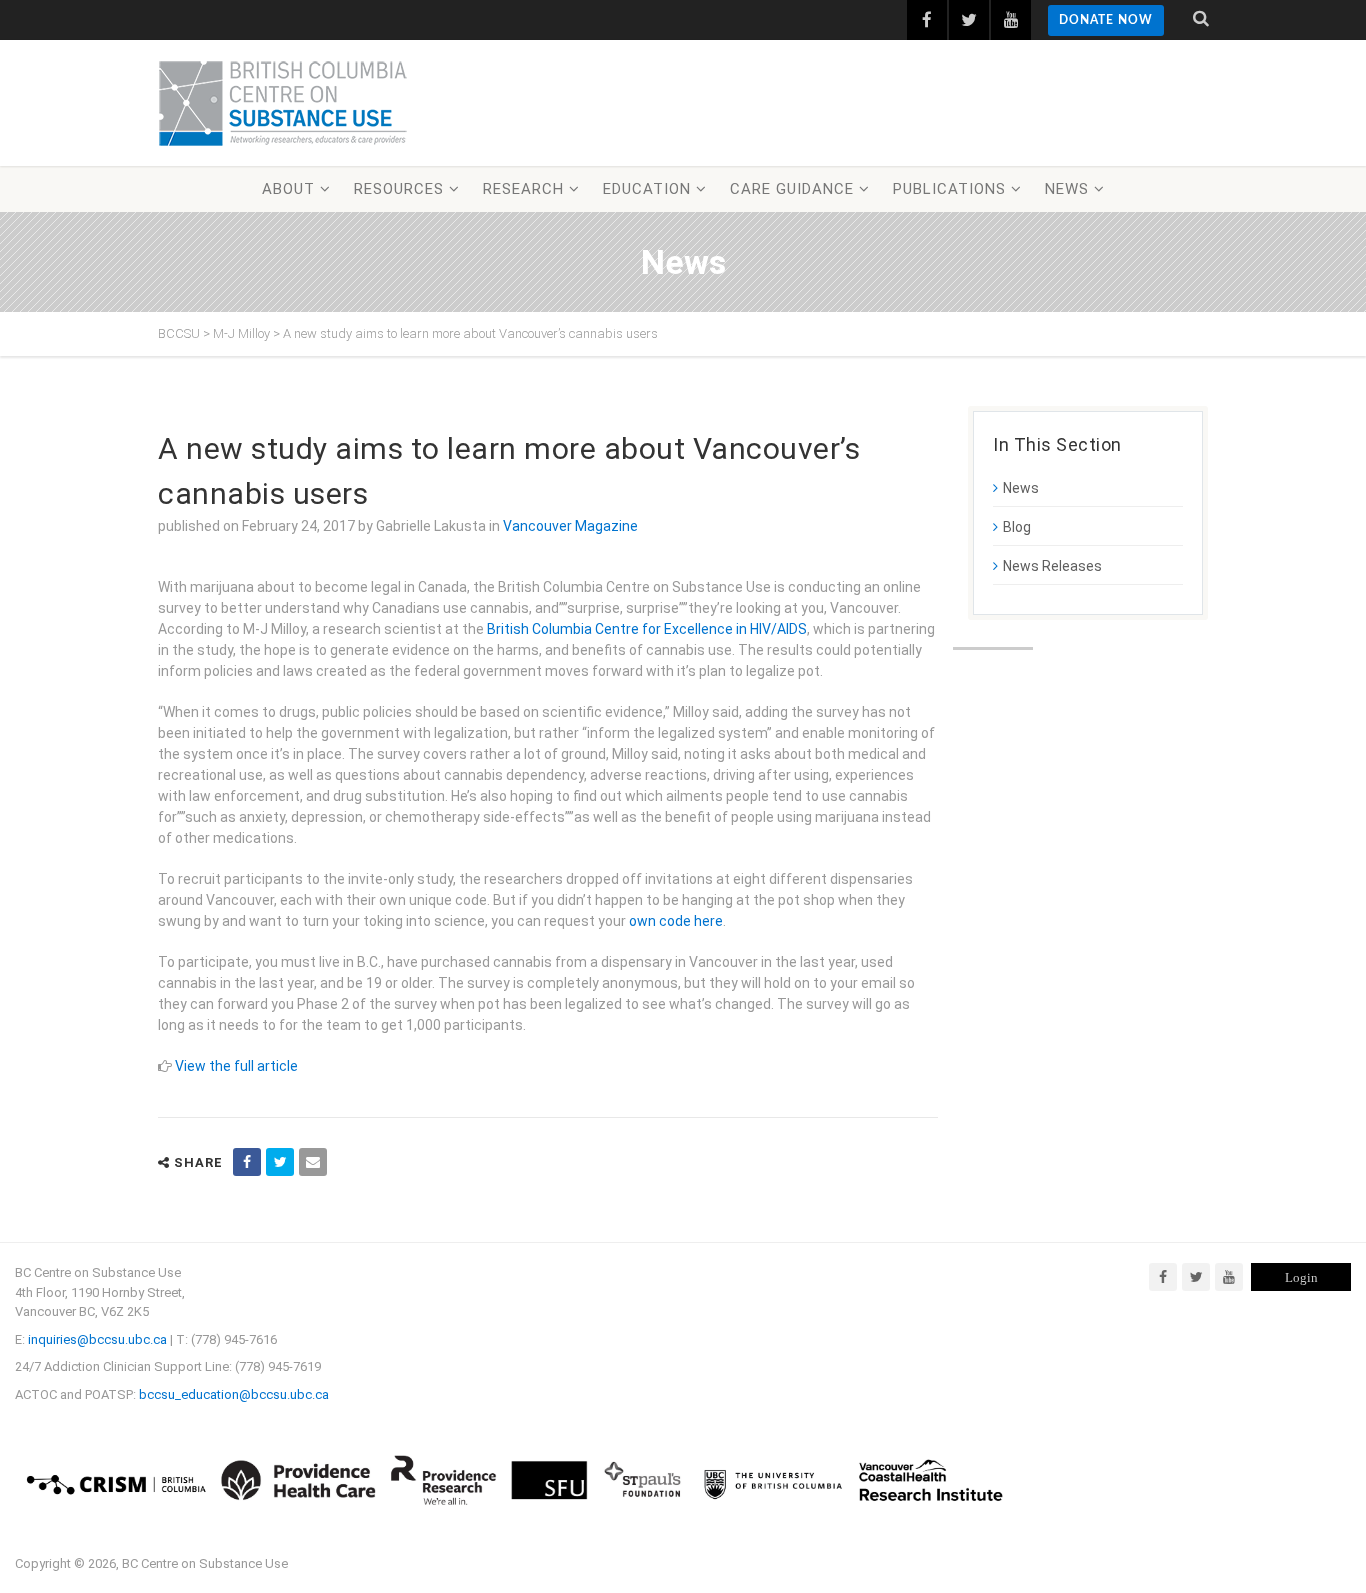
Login (1301, 1277)
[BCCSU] (283, 103)
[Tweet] (280, 1162)
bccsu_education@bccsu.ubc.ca (234, 1394)
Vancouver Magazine (570, 526)
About (288, 189)
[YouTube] (1229, 1277)
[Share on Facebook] (247, 1162)
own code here (676, 921)
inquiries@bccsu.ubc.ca (97, 1339)
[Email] (313, 1162)
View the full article (236, 1066)
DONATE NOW (1106, 20)
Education (647, 189)
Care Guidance (792, 189)
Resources (399, 189)
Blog (1017, 527)
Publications (949, 189)
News (1067, 189)
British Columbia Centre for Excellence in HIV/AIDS (647, 629)
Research (523, 189)
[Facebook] (1163, 1277)
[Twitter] (1196, 1277)
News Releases (1052, 566)
